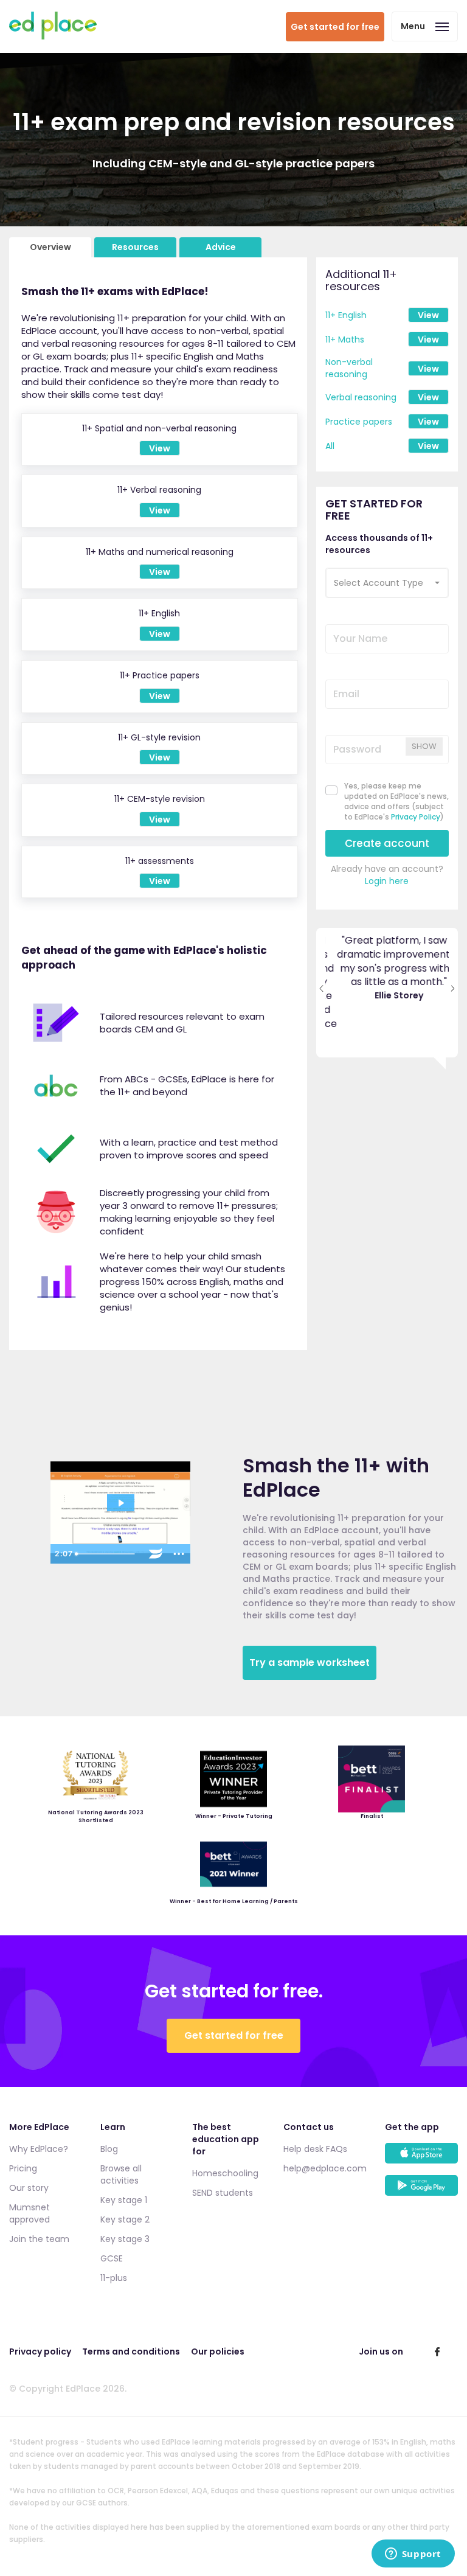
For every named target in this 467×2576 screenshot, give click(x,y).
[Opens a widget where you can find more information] (413, 2555)
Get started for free (335, 27)
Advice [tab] (221, 247)
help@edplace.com (325, 2168)
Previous (321, 969)
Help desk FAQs (315, 2149)
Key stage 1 (124, 2200)
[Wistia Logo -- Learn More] (156, 1554)
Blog (109, 2149)
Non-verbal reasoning (349, 368)
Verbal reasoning (361, 397)
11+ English (346, 315)
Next (453, 969)
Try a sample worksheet (310, 1662)
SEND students (223, 2193)
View (428, 315)
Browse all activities (121, 2174)
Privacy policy (40, 2351)
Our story (29, 2188)
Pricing (23, 2168)
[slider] (107, 1554)
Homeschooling (225, 2173)
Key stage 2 (125, 2219)
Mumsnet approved (29, 2213)
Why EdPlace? (39, 2149)
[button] (387, 583)
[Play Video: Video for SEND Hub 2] (121, 1503)
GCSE (112, 2258)
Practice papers (359, 422)
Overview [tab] (50, 247)
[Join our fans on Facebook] (437, 2351)
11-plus (114, 2278)
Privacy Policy (416, 817)
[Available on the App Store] (421, 2159)
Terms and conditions (131, 2351)
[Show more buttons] (179, 1554)
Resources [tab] (135, 247)
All (330, 446)
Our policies (218, 2351)
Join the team (39, 2239)
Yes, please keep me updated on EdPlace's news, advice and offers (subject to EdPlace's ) (396, 801)
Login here (387, 881)
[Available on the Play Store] (421, 2191)
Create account (387, 843)
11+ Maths (345, 339)
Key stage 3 (125, 2239)
